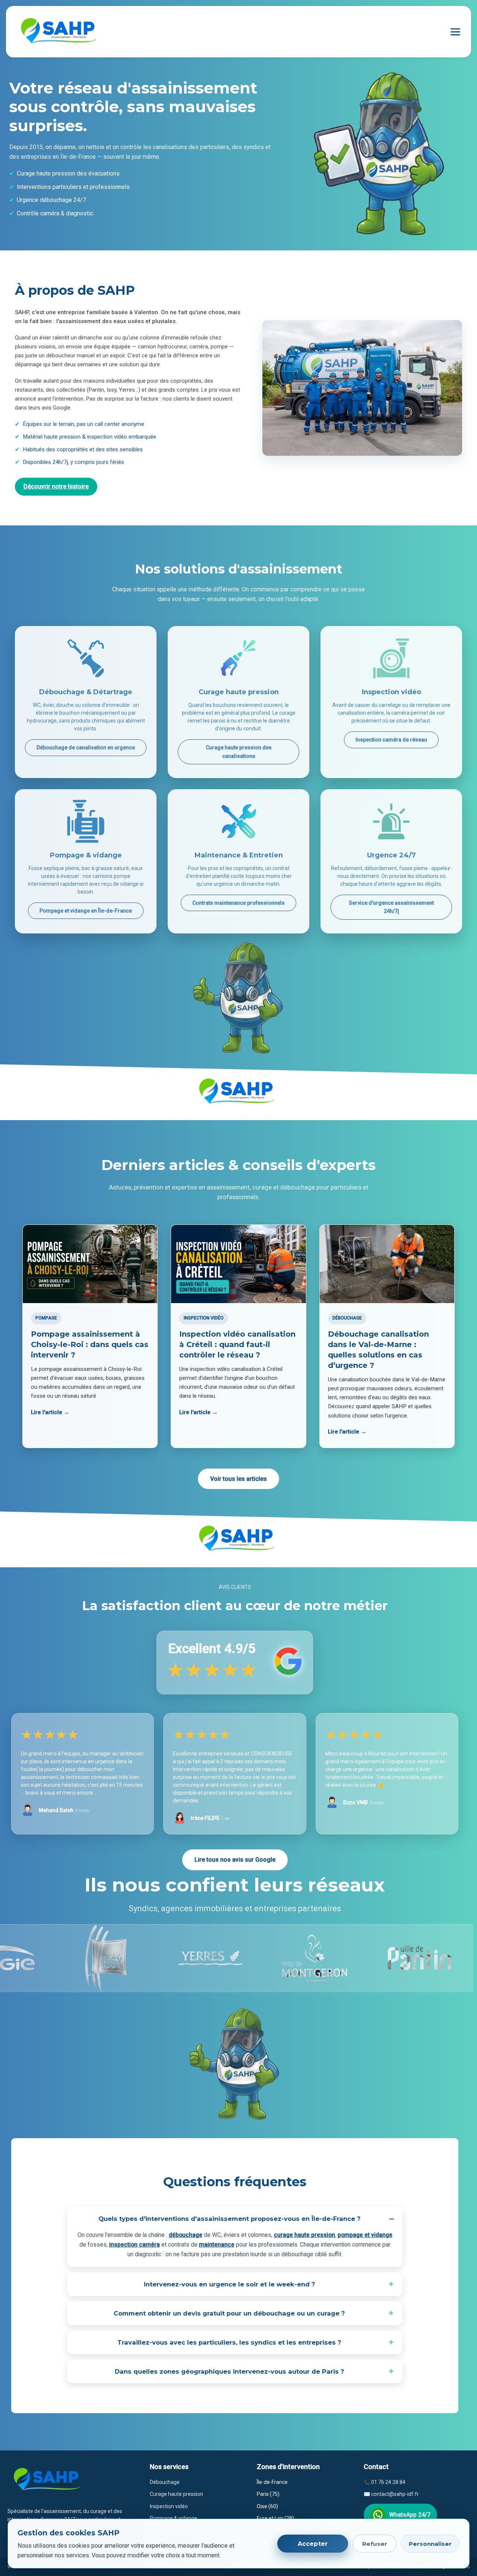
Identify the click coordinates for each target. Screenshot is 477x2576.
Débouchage (165, 2482)
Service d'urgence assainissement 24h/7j (391, 907)
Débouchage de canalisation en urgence (86, 747)
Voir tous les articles (238, 1479)
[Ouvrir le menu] (455, 32)
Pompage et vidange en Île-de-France (86, 911)
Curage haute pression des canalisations (239, 752)
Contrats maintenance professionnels (238, 903)
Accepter (313, 2544)
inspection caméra (135, 2245)
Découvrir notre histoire (56, 486)
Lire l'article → (50, 1412)
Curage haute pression (176, 2494)
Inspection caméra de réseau (391, 740)
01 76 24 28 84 (388, 2482)
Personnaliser (430, 2544)
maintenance (217, 2245)
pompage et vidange (365, 2235)
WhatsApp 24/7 (410, 2515)
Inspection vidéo (169, 2506)
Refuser (375, 2544)
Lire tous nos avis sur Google (235, 1860)
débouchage (186, 2235)
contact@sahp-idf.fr (395, 2494)
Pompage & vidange (173, 2518)
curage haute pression (304, 2235)
